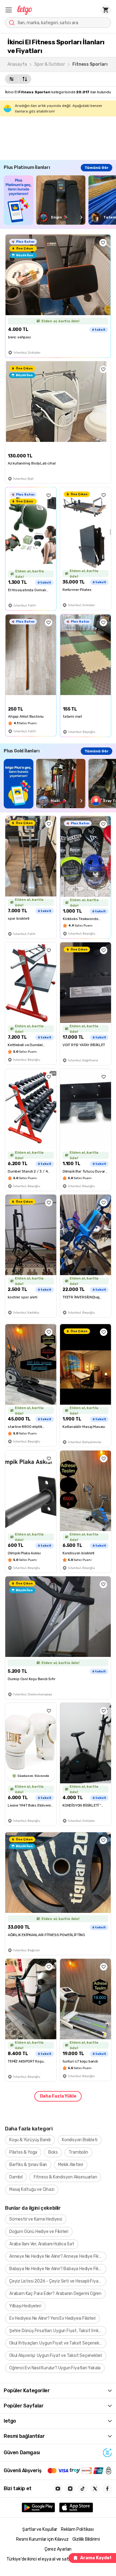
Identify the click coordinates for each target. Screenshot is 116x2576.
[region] (60, 200)
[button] (9, 10)
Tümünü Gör (97, 168)
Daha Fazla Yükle (58, 2096)
